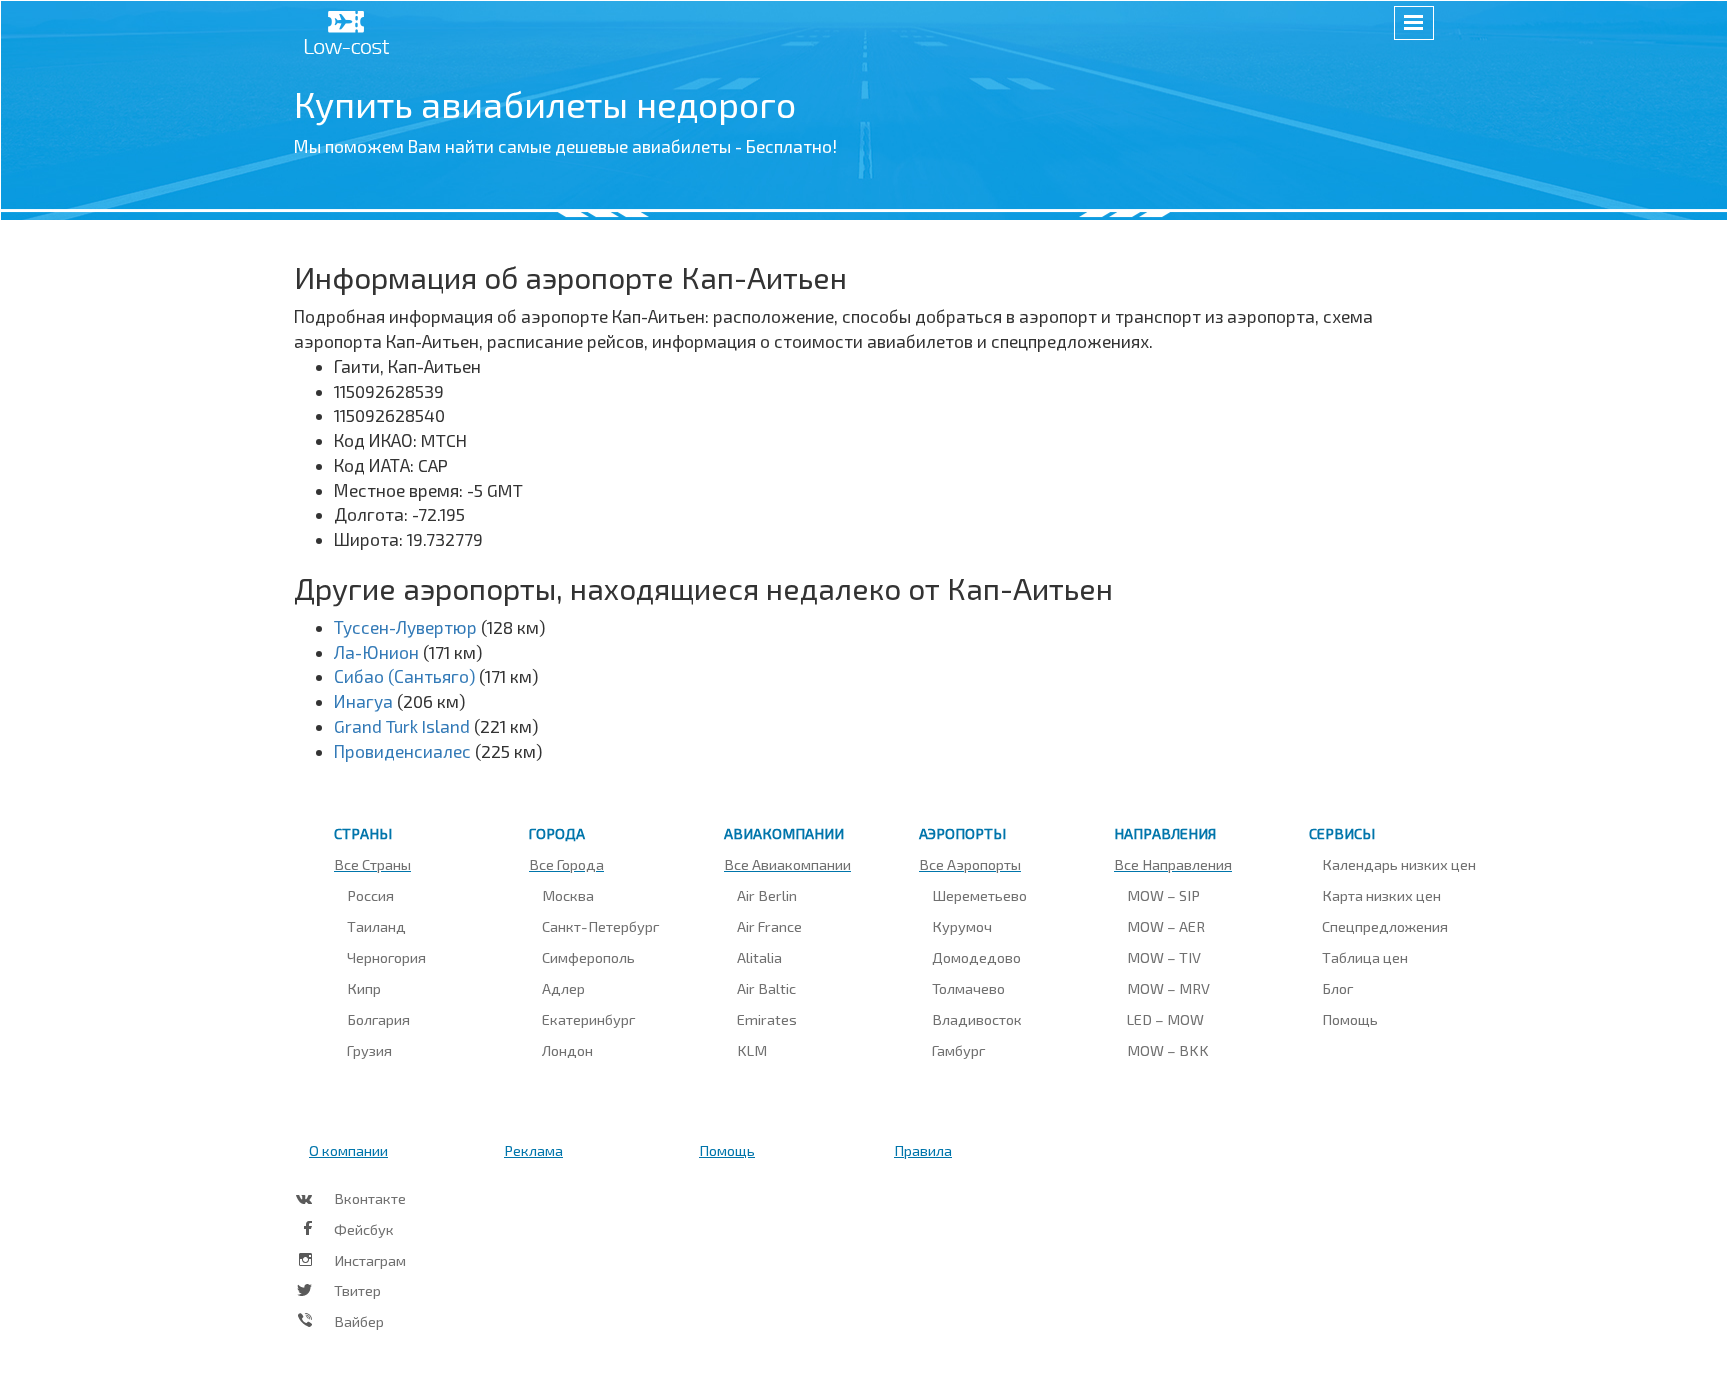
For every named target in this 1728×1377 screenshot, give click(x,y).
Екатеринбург (588, 1019)
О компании (348, 1150)
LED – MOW (1165, 1019)
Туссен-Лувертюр (405, 627)
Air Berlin (767, 895)
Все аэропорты (970, 864)
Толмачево (968, 988)
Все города (566, 864)
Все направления (1173, 864)
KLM (752, 1050)
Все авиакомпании (787, 864)
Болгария (378, 1019)
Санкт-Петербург (600, 926)
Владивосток (977, 1019)
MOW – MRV (1168, 988)
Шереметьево (979, 895)
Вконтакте (370, 1198)
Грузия (369, 1050)
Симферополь (588, 957)
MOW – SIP (1163, 895)
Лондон (567, 1050)
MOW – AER (1166, 926)
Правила (923, 1150)
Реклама (533, 1150)
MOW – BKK (1168, 1050)
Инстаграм (370, 1260)
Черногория (386, 957)
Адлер (563, 988)
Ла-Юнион (376, 652)
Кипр (364, 988)
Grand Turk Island (402, 726)
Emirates (767, 1019)
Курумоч (962, 926)
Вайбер (359, 1321)
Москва (568, 895)
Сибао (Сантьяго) (404, 676)
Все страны (372, 864)
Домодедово (976, 957)
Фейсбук (364, 1229)
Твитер (357, 1290)
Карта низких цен (1381, 895)
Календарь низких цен (1399, 864)
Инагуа (363, 701)
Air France (769, 926)
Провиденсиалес (402, 751)
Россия (370, 895)
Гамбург (958, 1050)
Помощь (1350, 1019)
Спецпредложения (1385, 926)
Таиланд (376, 926)
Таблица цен (1365, 957)
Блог (1337, 988)
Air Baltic (766, 988)
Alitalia (759, 957)
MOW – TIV (1164, 957)
